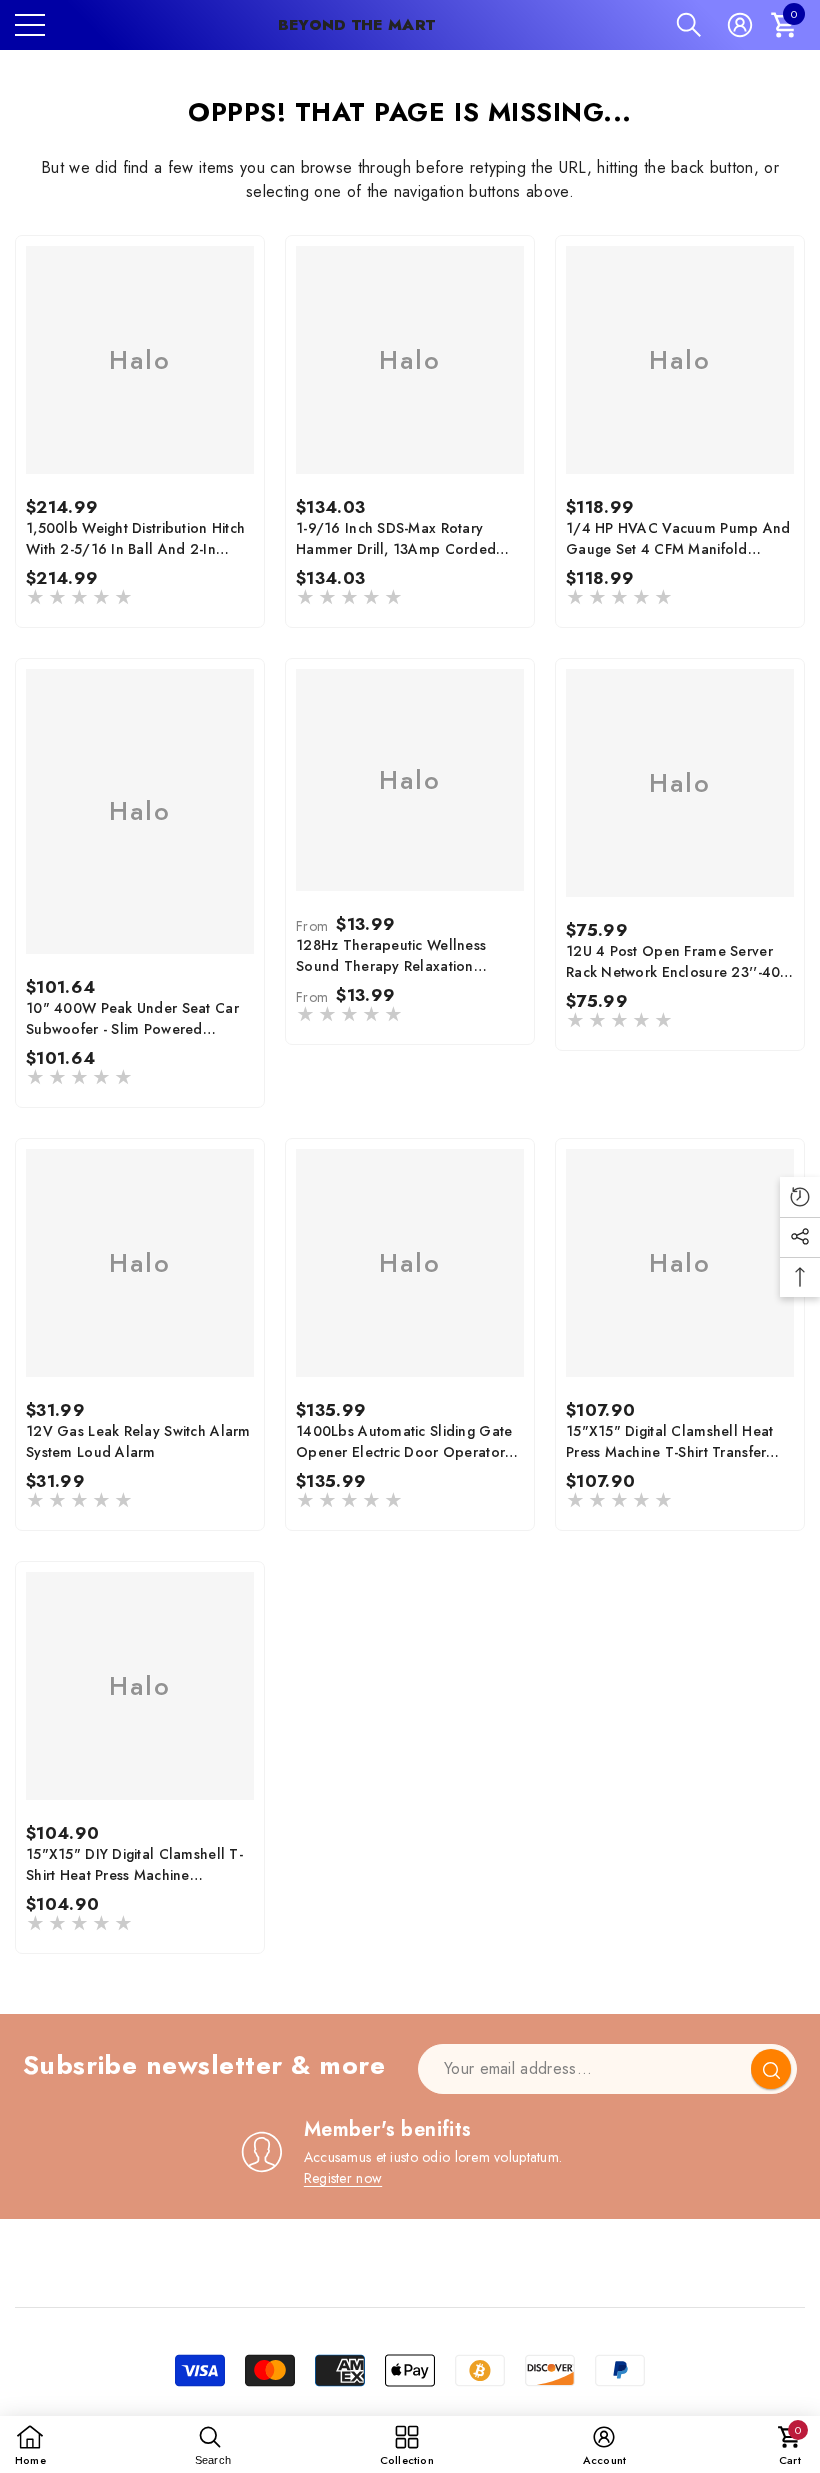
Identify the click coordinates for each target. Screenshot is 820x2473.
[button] (689, 25)
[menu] (30, 25)
